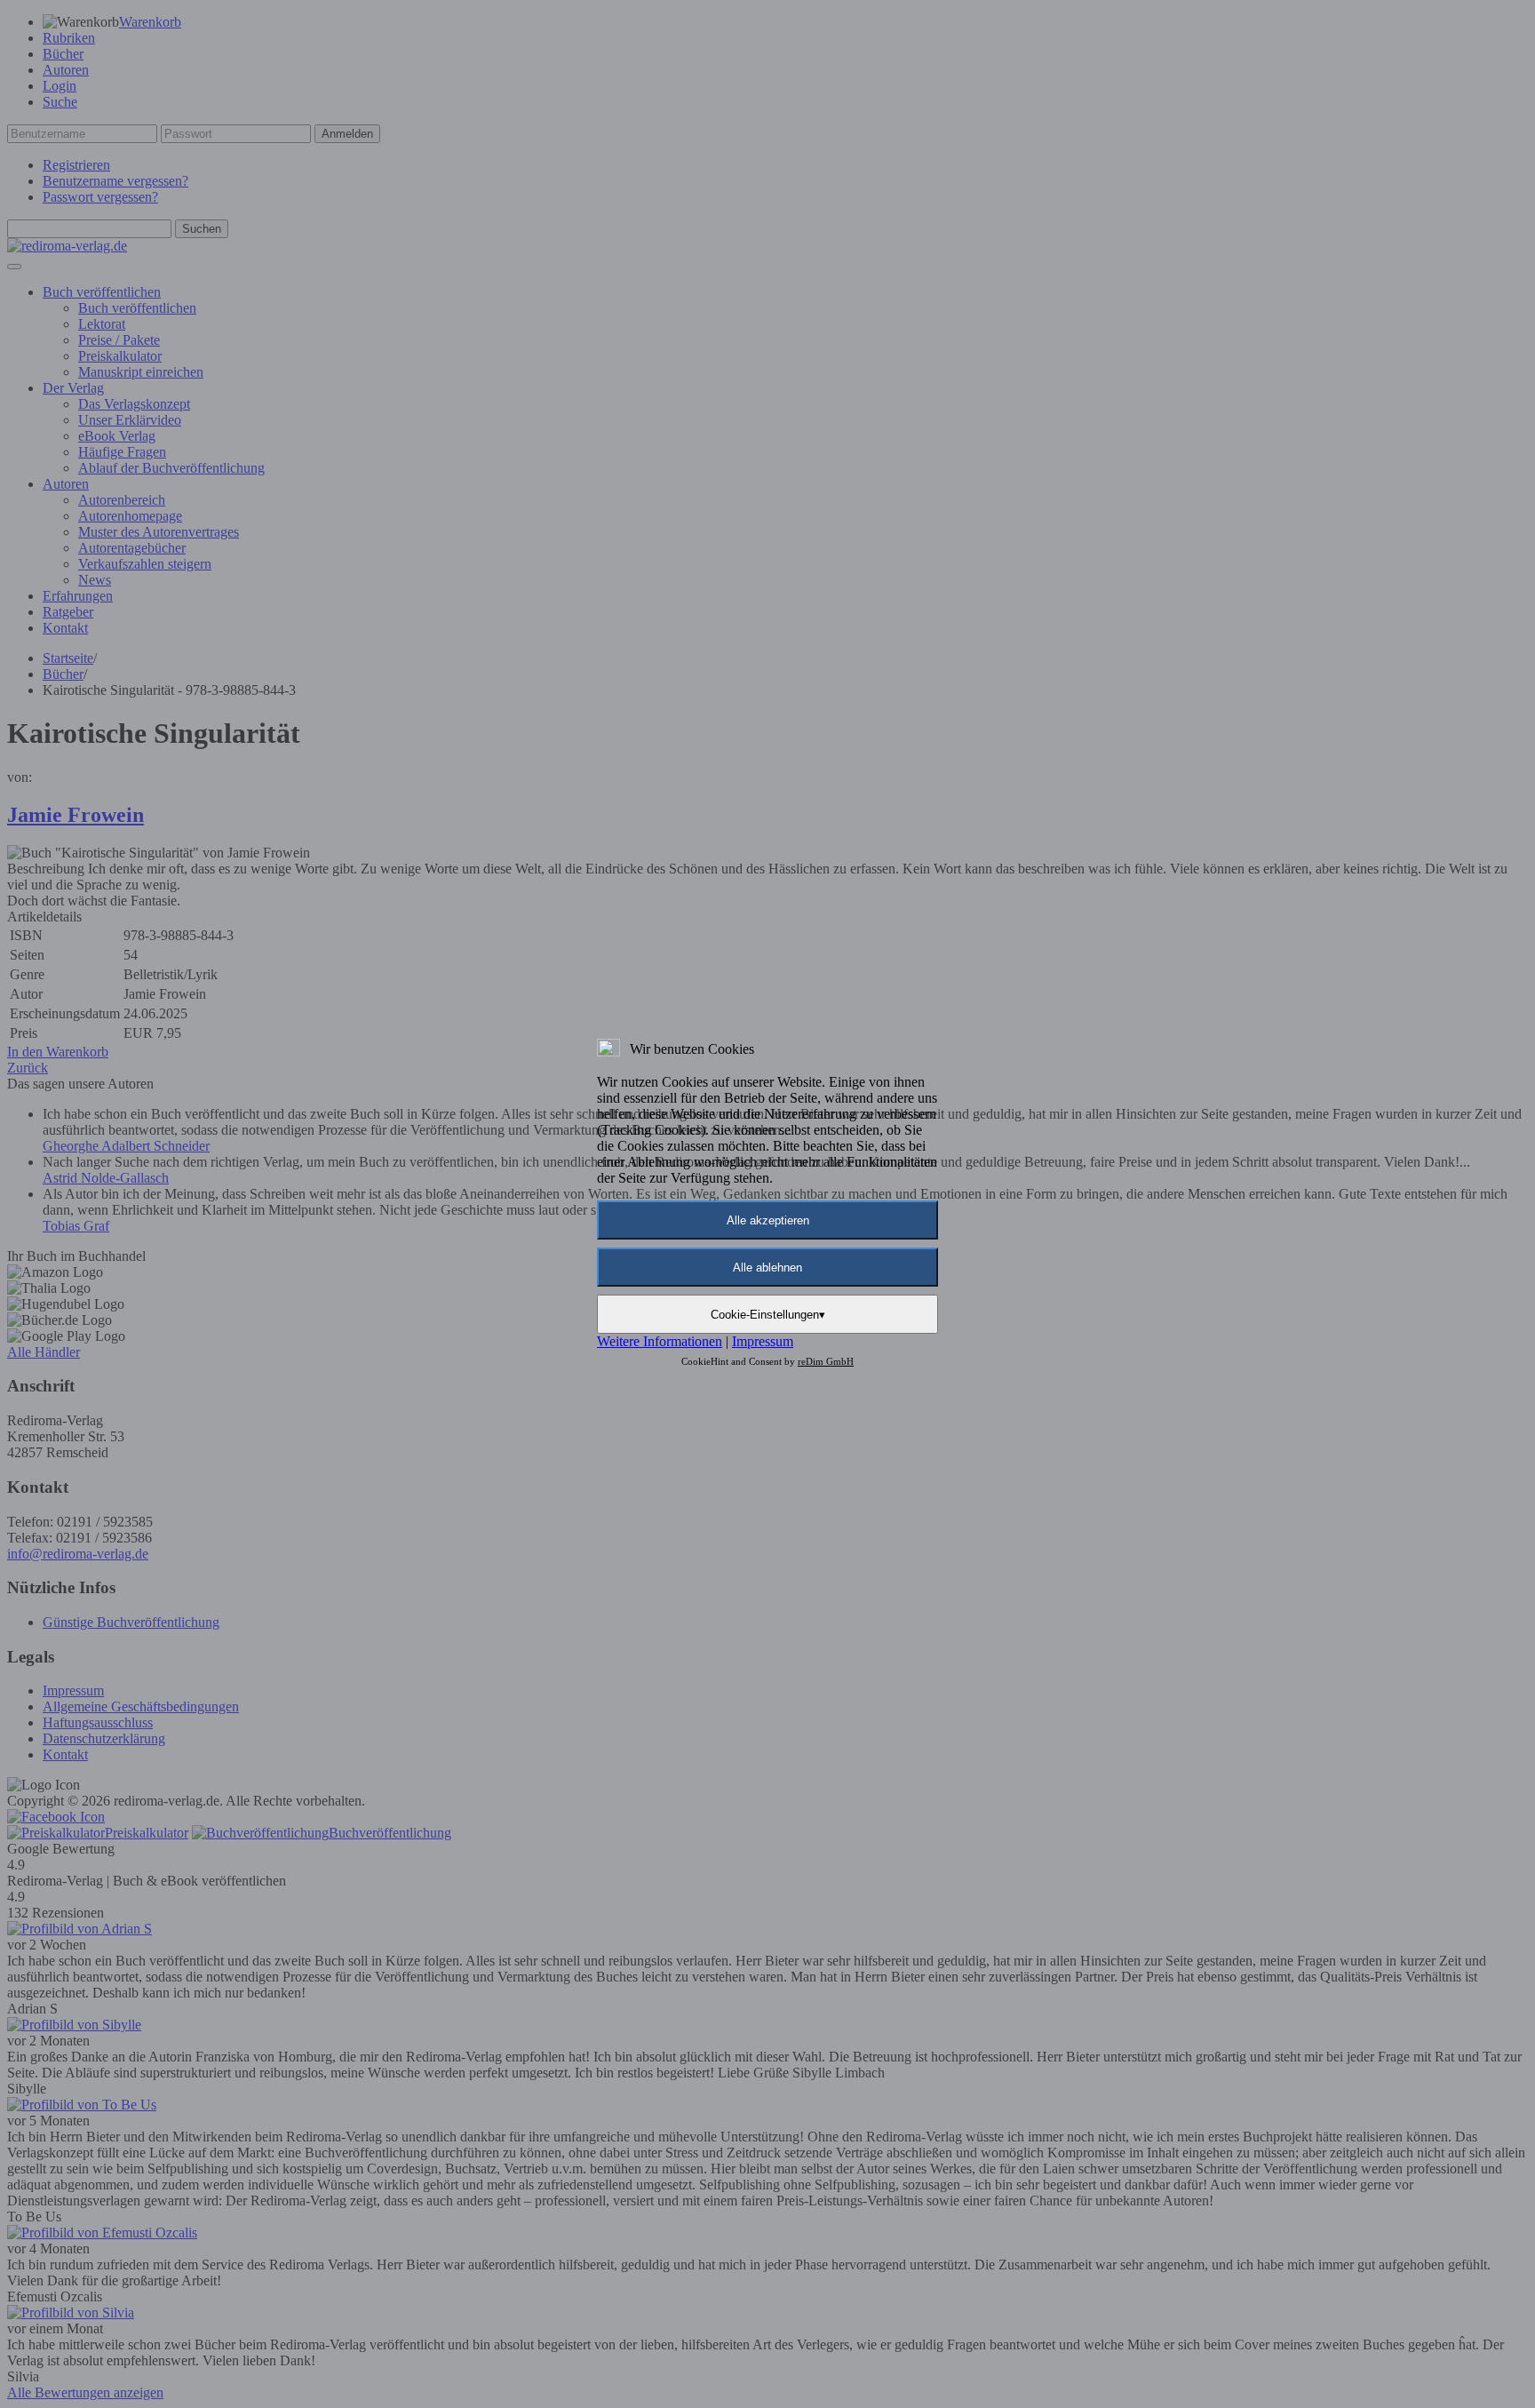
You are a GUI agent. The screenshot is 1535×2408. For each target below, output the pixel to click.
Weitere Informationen (660, 1341)
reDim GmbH (826, 1361)
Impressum (763, 1341)
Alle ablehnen (767, 1268)
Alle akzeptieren (768, 1220)
